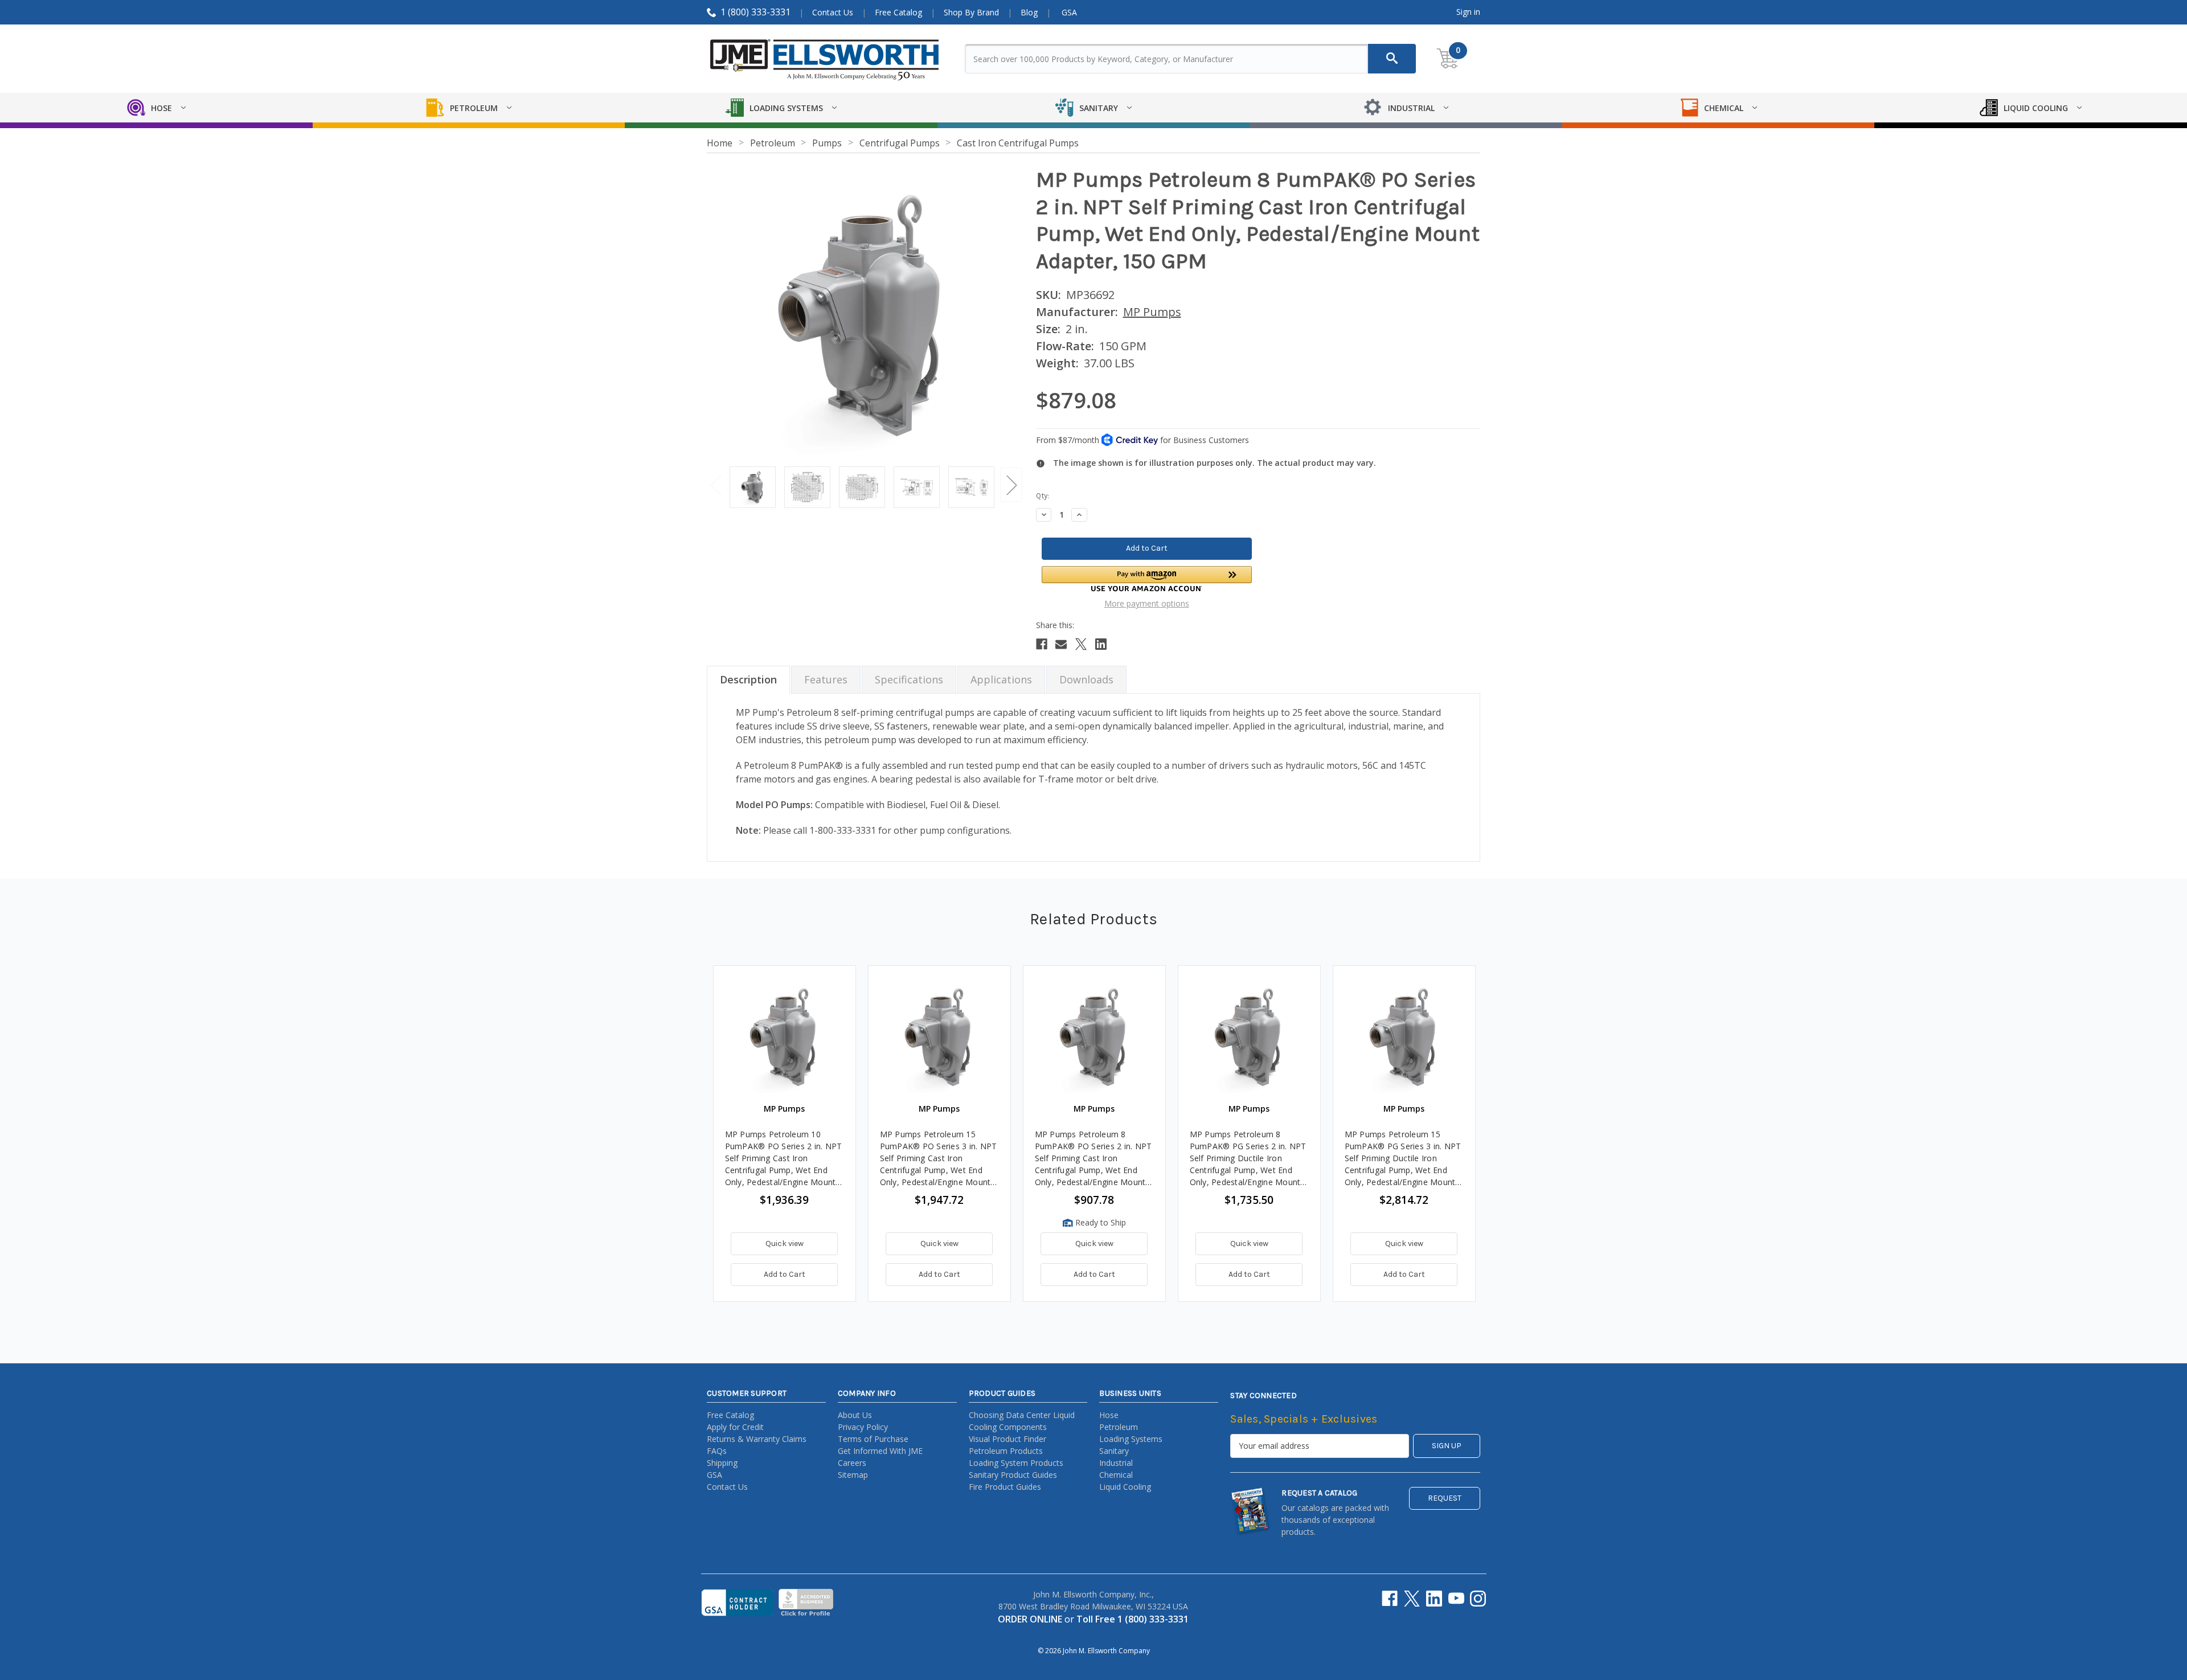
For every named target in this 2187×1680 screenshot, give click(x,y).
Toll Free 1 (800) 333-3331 (1133, 1619)
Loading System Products (1016, 1463)
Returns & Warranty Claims (757, 1439)
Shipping (722, 1463)
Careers (852, 1463)
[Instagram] (1478, 1599)
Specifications (909, 679)
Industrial (1116, 1463)
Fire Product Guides (1005, 1487)
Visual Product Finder (1008, 1439)
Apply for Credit (735, 1427)
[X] (1081, 644)
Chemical (1116, 1475)
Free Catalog (898, 12)
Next (1011, 484)
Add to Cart (785, 1274)
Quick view (785, 1243)
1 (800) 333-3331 (755, 12)
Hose (1109, 1415)
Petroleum (1119, 1427)
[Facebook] (1042, 644)
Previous (715, 484)
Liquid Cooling (1125, 1487)
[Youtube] (1456, 1599)
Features (826, 679)
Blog (1029, 12)
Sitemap (853, 1475)
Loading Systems (1131, 1439)
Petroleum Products (1006, 1451)
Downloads (1086, 679)
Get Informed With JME (880, 1451)
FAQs (717, 1451)
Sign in (1468, 12)
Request (1445, 1498)
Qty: (1043, 496)
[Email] (1061, 644)
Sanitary (1114, 1451)
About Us (855, 1415)
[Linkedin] (1101, 644)
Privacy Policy (863, 1427)
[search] (1392, 59)
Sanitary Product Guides (1013, 1475)
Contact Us (833, 12)
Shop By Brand (971, 12)
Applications (1001, 679)
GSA (1069, 12)
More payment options (1147, 603)
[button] (1147, 579)
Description (748, 679)
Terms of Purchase (873, 1439)
